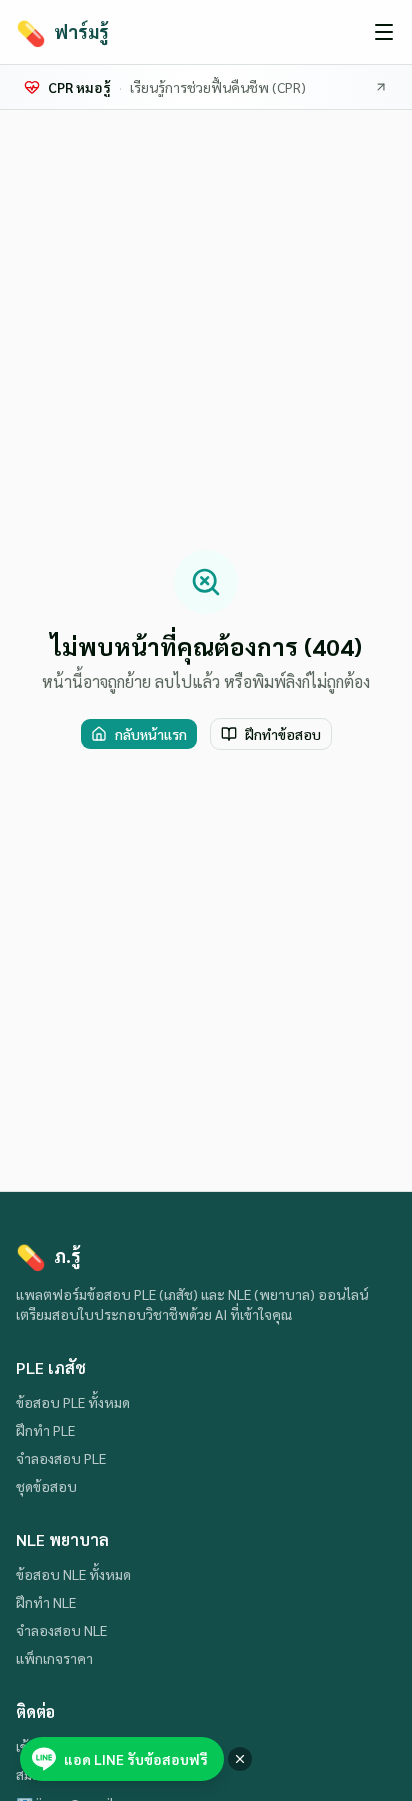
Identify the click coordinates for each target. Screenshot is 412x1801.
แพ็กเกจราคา (54, 1658)
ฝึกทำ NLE (46, 1602)
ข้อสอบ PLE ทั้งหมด (73, 1402)
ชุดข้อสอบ (46, 1486)
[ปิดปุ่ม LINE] (240, 1759)
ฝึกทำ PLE (45, 1430)
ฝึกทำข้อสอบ (283, 734)
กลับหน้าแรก (151, 734)
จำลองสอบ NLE (61, 1630)
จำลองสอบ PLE (61, 1458)
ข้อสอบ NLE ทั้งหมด (73, 1574)
